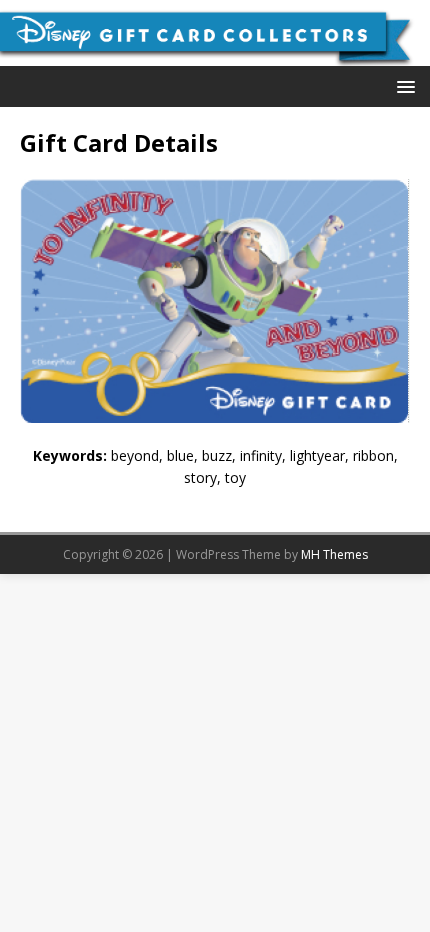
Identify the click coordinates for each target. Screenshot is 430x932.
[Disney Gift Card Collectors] (215, 54)
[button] (402, 85)
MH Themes (334, 554)
